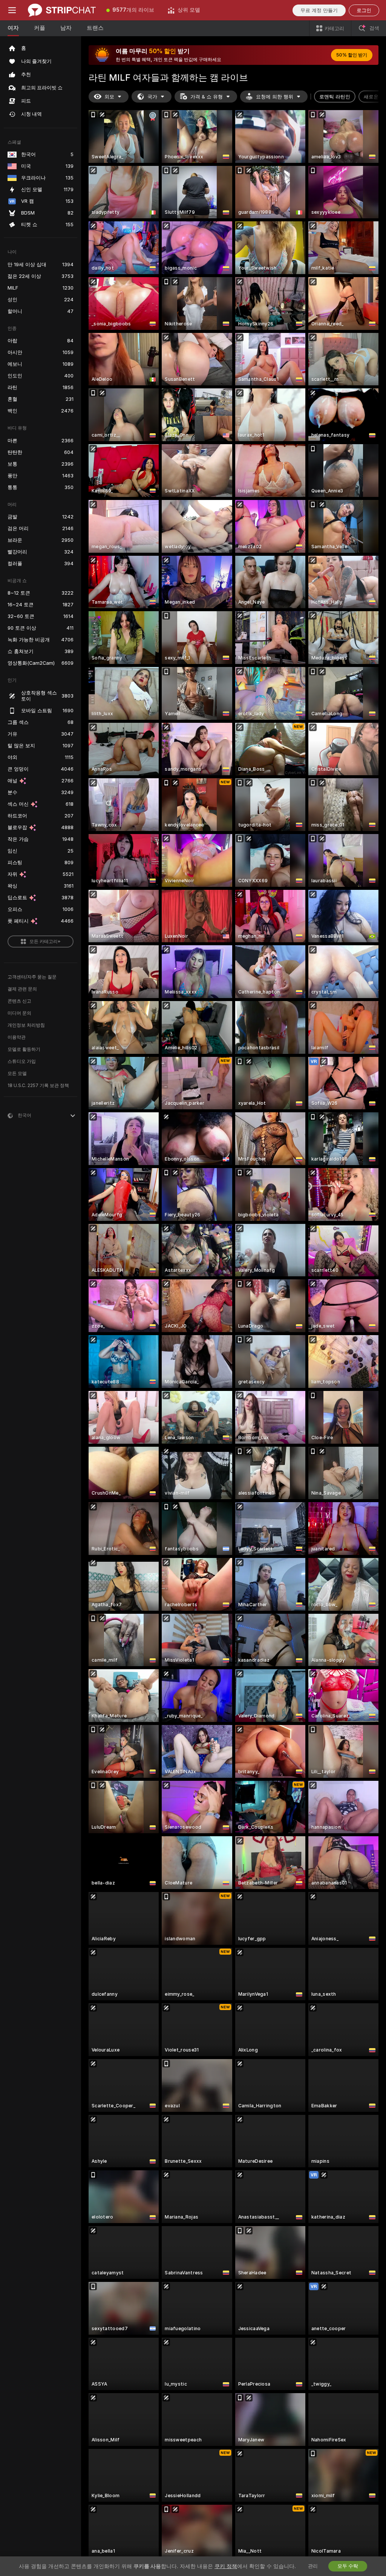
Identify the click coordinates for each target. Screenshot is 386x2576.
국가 (152, 97)
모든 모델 (17, 1073)
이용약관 (17, 1037)
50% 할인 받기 (352, 55)
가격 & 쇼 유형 (207, 97)
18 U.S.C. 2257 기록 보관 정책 (38, 1086)
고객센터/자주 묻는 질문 (32, 977)
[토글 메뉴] (12, 10)
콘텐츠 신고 (19, 1001)
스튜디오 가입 (22, 1061)
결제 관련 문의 (22, 989)
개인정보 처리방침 (26, 1025)
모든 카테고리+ (45, 941)
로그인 (364, 10)
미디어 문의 (19, 1013)
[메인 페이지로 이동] (62, 10)
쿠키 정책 (226, 2566)
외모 (109, 97)
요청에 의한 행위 (275, 97)
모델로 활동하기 (24, 1049)
